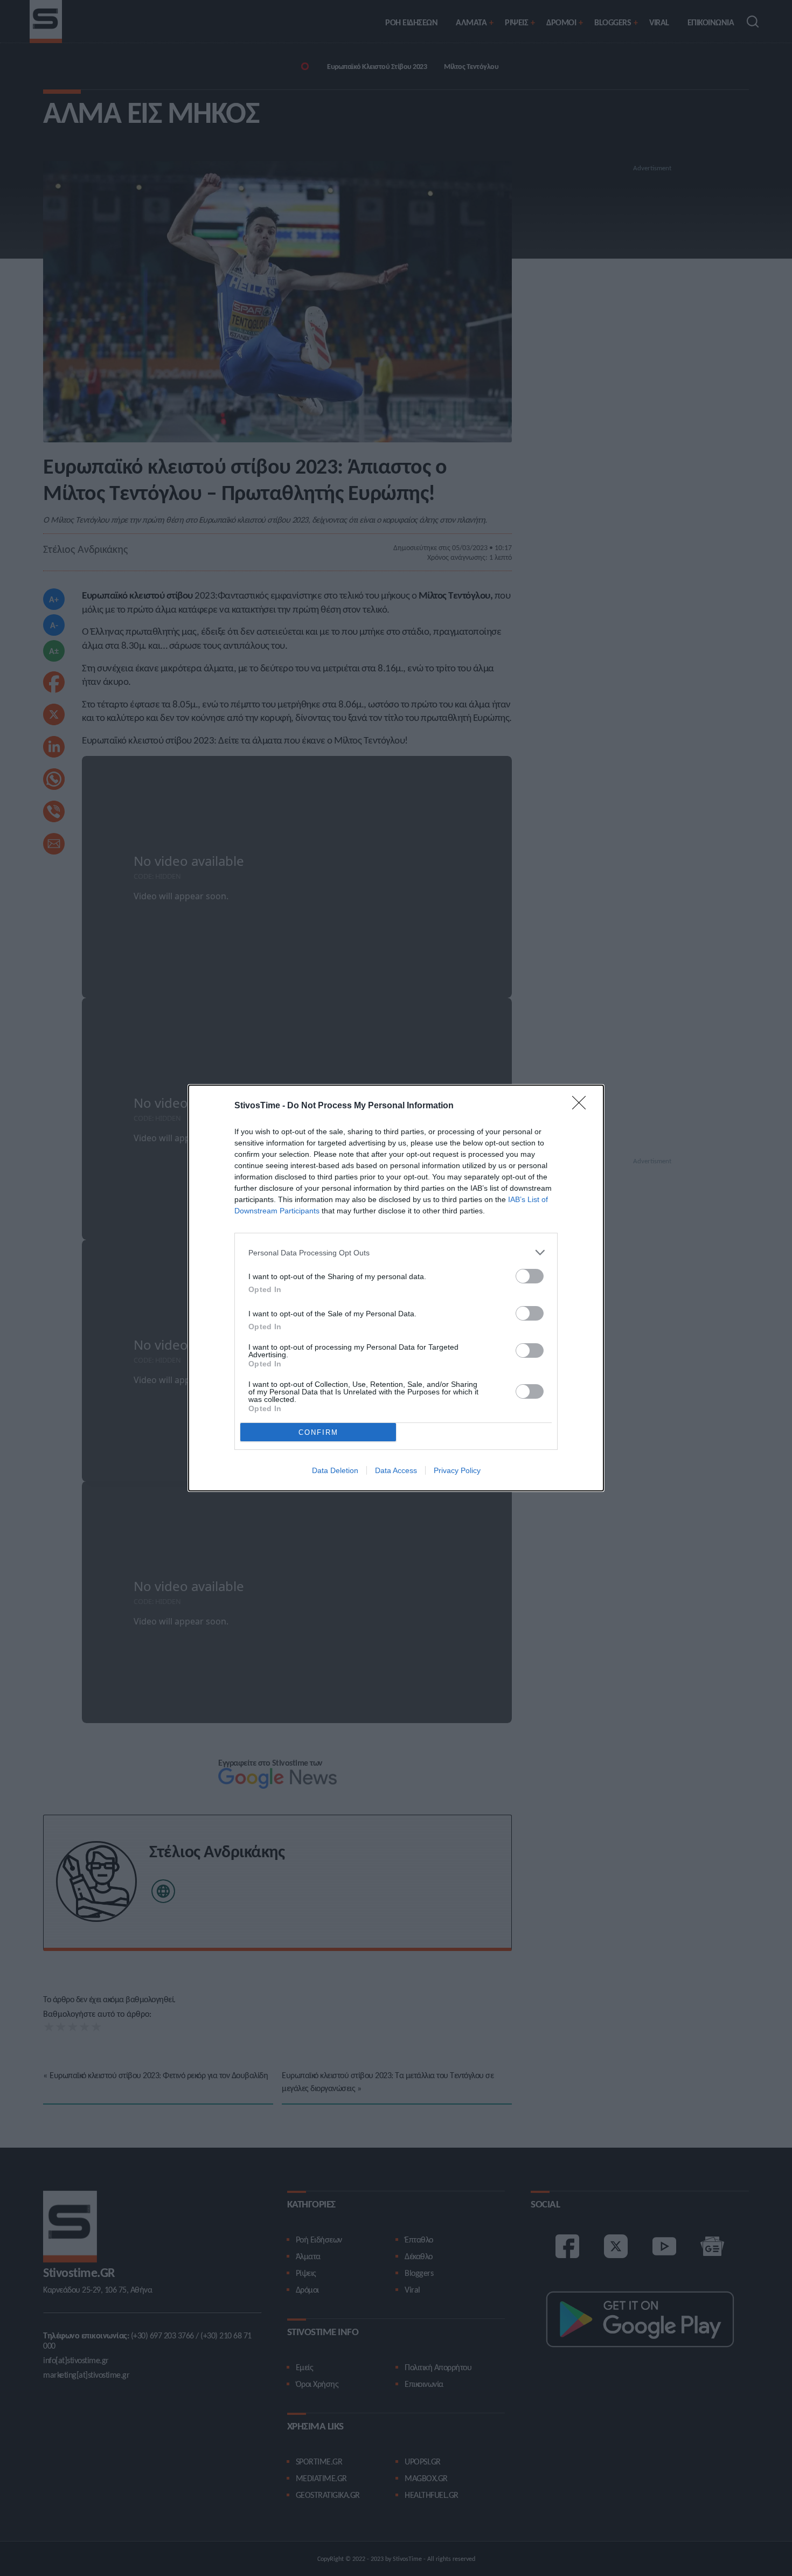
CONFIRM (318, 1432)
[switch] (530, 1276)
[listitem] (396, 1252)
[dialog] (396, 1288)
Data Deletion (335, 1470)
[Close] (582, 1106)
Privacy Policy (457, 1470)
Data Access (396, 1470)
